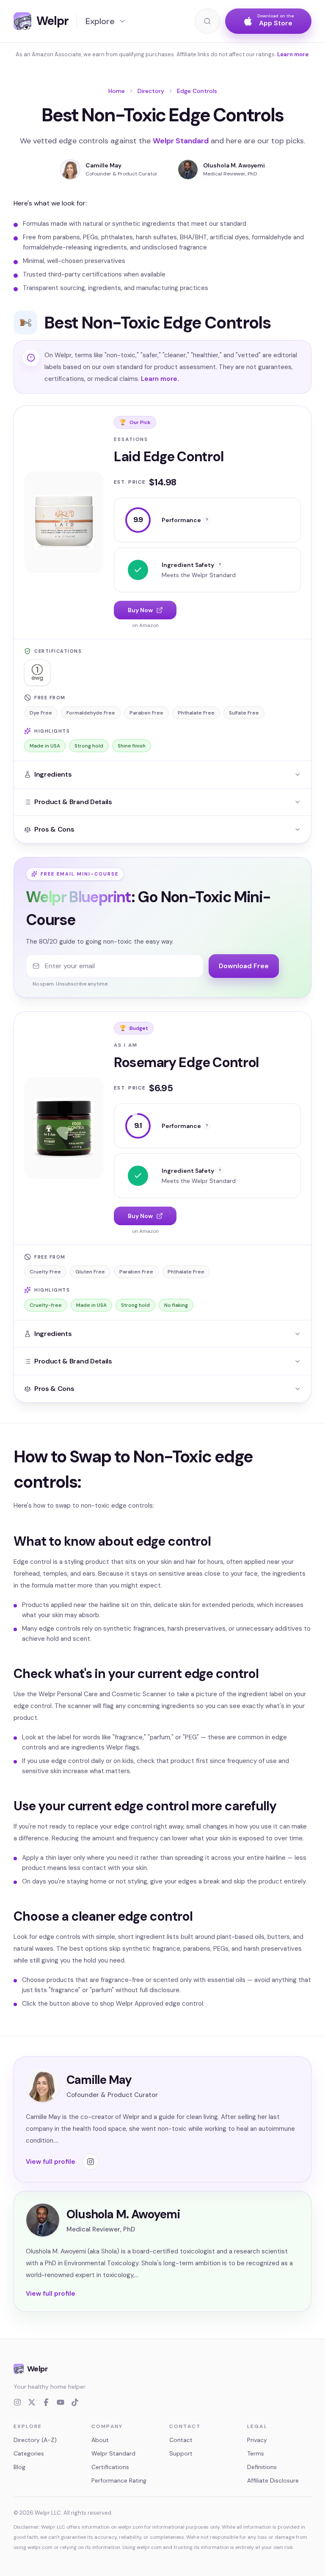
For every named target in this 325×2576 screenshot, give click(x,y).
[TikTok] (75, 2402)
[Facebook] (46, 2402)
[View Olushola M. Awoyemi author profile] (188, 170)
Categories (29, 2453)
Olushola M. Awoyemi (234, 165)
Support (181, 2453)
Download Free (244, 966)
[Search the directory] (207, 21)
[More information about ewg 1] (37, 673)
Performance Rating (119, 2480)
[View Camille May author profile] (70, 170)
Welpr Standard (181, 141)
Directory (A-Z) (35, 2440)
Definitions (262, 2467)
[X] (32, 2402)
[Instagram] (17, 2402)
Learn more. (160, 379)
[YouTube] (61, 2402)
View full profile (51, 2162)
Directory (151, 91)
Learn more (293, 54)
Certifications (110, 2467)
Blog (19, 2467)
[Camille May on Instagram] (91, 2162)
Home (117, 91)
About (100, 2440)
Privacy (257, 2440)
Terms (256, 2453)
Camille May (103, 165)
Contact (181, 2440)
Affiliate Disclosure (273, 2480)
